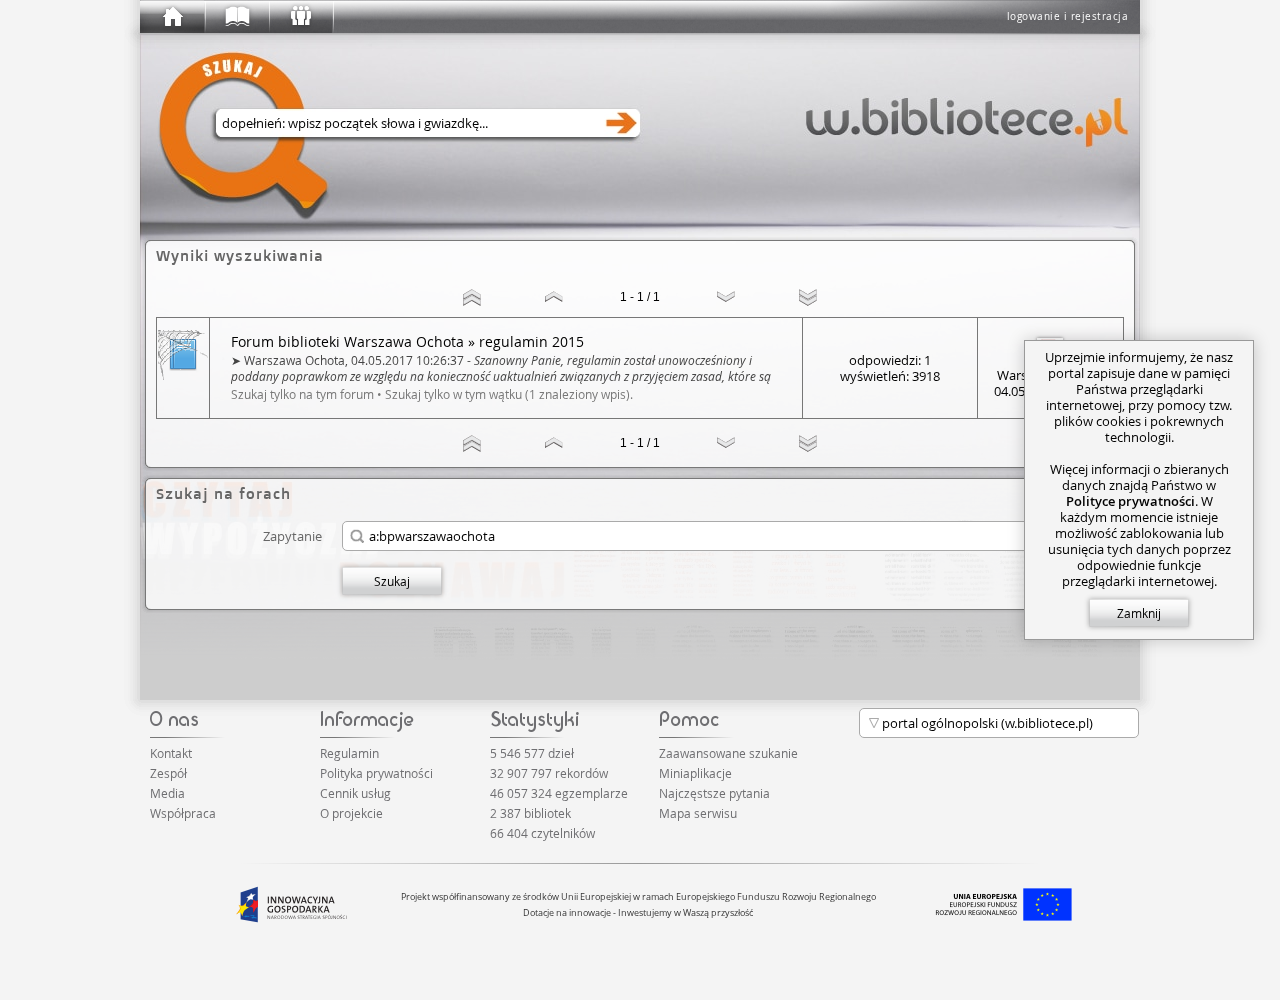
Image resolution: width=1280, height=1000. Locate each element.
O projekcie (351, 813)
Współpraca (183, 813)
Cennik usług (355, 793)
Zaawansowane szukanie (728, 753)
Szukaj (392, 581)
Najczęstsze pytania (714, 793)
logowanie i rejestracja (1068, 16)
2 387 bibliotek (530, 813)
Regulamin (349, 753)
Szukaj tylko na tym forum (302, 394)
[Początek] (172, 17)
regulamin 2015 (531, 341)
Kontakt (171, 753)
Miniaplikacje (695, 773)
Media (167, 793)
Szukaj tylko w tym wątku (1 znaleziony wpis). (509, 394)
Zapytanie (292, 535)
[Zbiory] (236, 17)
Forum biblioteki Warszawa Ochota (347, 342)
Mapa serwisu (698, 813)
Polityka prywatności (376, 773)
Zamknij (1139, 613)
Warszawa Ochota (294, 360)
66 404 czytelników (542, 833)
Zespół (168, 773)
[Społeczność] (300, 17)
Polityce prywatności (1130, 501)
